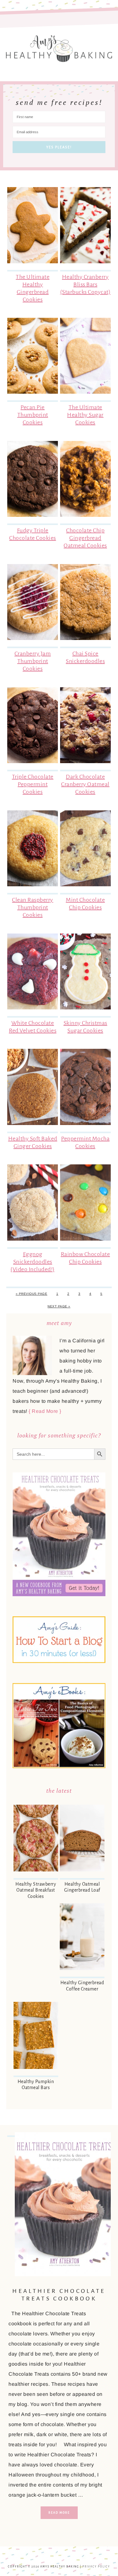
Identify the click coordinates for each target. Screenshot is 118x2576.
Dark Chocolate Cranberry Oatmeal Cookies (85, 784)
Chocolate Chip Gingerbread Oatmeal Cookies (85, 538)
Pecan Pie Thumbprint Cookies (33, 415)
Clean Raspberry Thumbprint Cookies (33, 907)
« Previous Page (32, 1294)
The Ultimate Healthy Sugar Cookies (85, 415)
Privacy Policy (96, 2567)
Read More (59, 2513)
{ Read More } (45, 1411)
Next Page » (59, 1306)
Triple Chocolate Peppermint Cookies (33, 784)
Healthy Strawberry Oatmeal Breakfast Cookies (36, 1890)
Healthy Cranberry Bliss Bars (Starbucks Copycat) (85, 284)
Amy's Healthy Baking (59, 46)
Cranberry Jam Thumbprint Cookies (33, 661)
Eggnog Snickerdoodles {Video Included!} (33, 1262)
